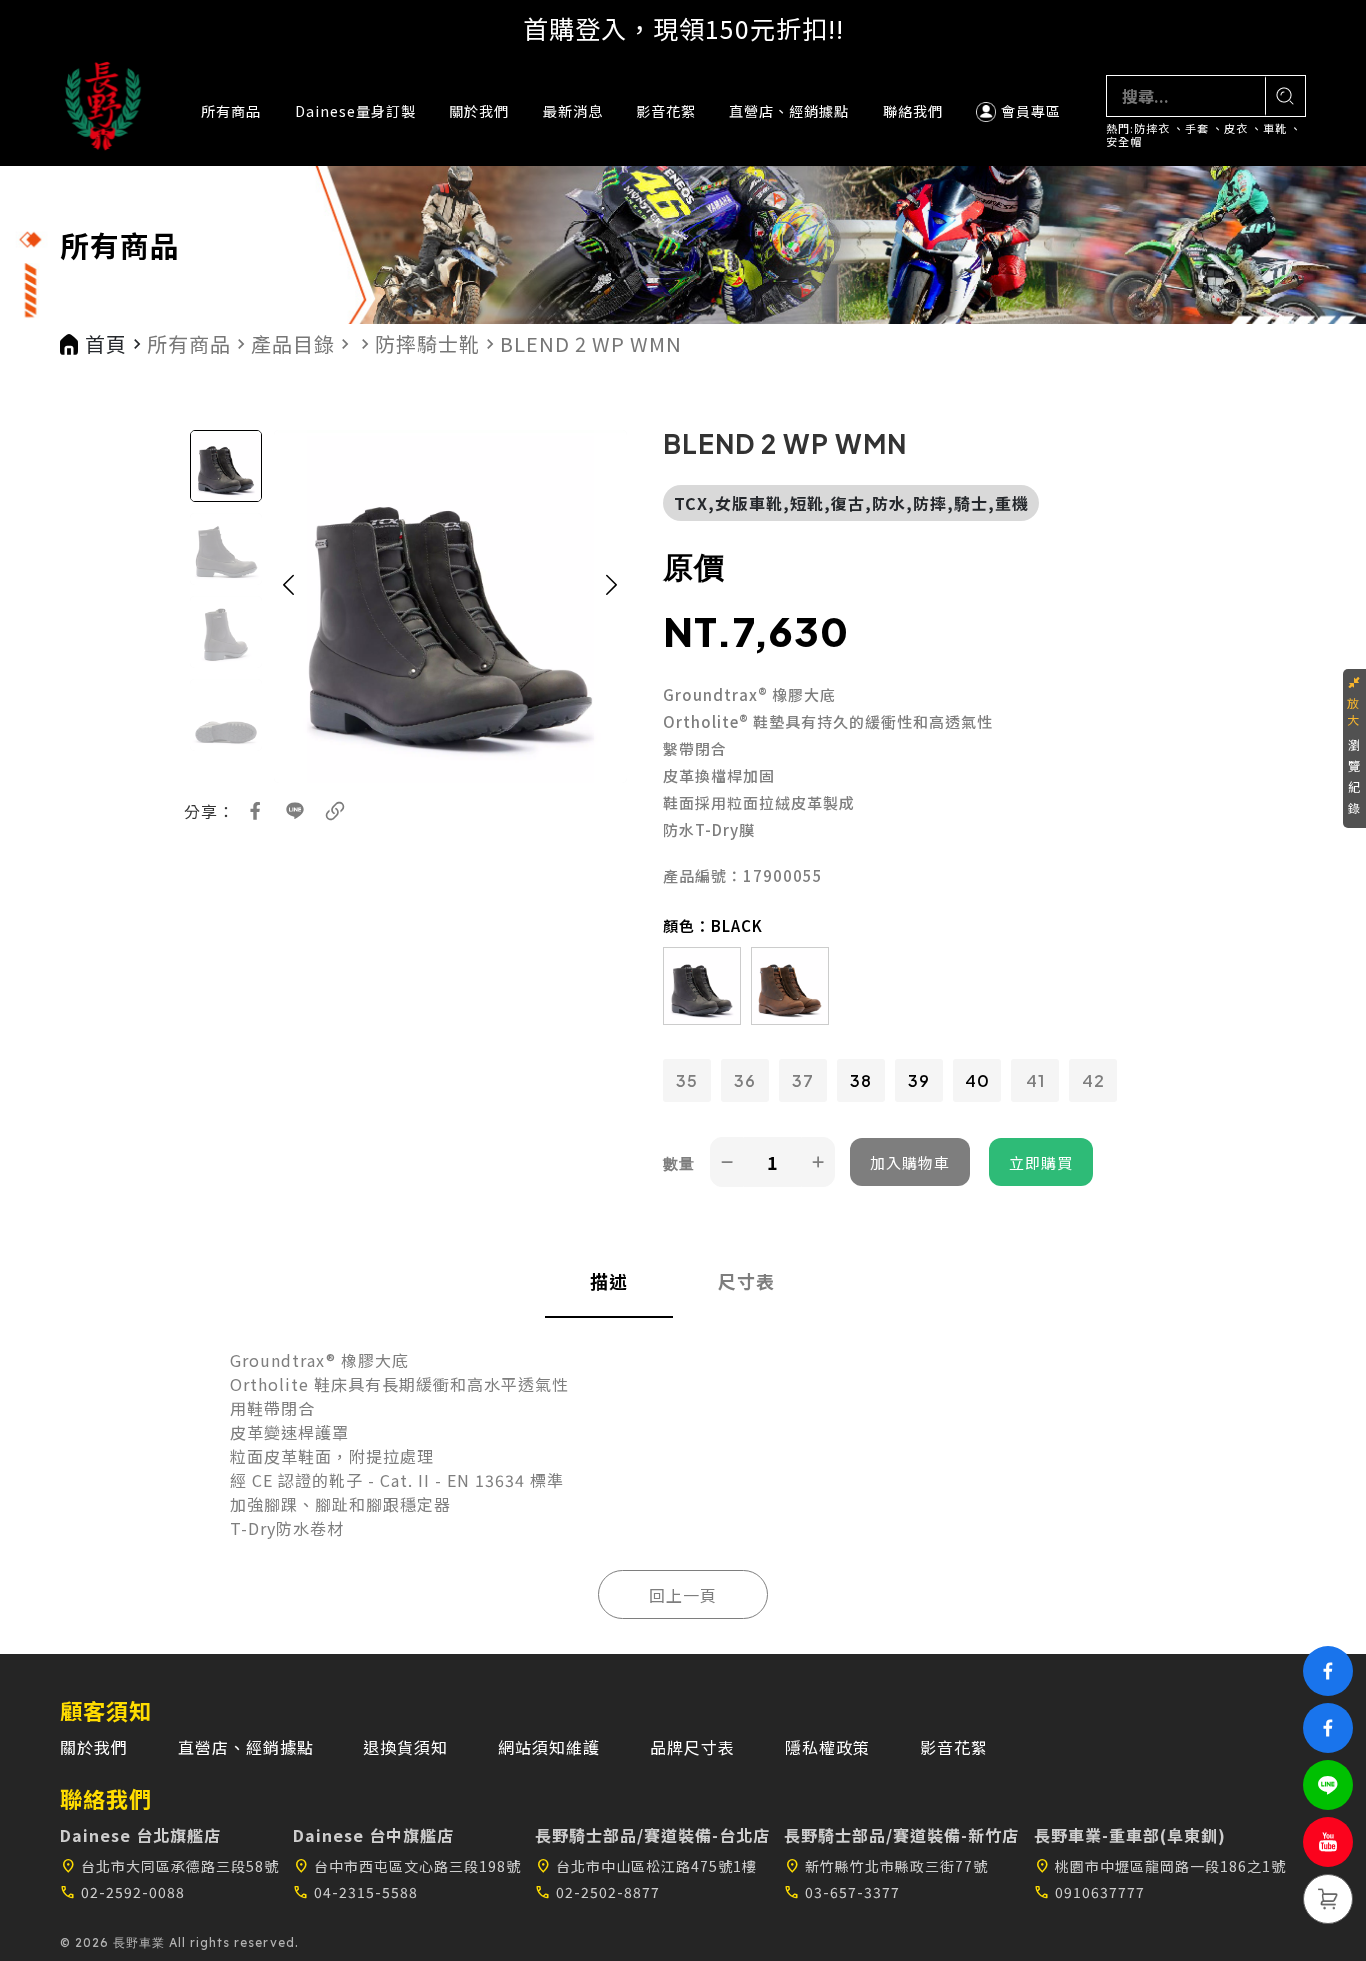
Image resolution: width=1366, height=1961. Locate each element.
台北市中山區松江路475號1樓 (646, 1866)
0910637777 (1089, 1892)
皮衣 (1236, 128)
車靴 (1275, 128)
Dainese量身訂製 (355, 111)
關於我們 (479, 111)
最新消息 (573, 111)
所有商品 (231, 111)
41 (1035, 1080)
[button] (289, 606)
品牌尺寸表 (692, 1747)
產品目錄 (293, 344)
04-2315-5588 (355, 1892)
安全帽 (1124, 141)
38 (861, 1080)
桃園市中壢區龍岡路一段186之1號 (1160, 1866)
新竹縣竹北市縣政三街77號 (886, 1866)
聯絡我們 (913, 111)
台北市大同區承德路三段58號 (169, 1866)
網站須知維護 (549, 1747)
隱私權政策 (827, 1747)
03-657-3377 (842, 1892)
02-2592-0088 (122, 1892)
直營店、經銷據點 (789, 111)
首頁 (106, 344)
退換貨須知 (405, 1747)
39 (919, 1080)
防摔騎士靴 (427, 344)
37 (803, 1080)
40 (977, 1080)
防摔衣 (1152, 128)
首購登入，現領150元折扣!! (683, 28)
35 (687, 1080)
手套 (1197, 128)
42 (1093, 1080)
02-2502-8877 (597, 1892)
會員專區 (1031, 111)
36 (745, 1080)
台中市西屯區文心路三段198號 (407, 1866)
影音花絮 (666, 111)
